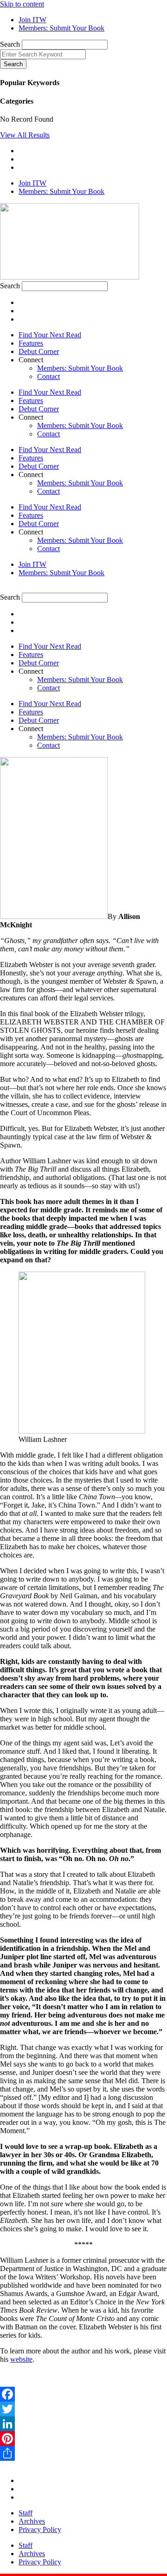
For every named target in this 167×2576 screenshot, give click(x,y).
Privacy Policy (40, 2529)
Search (10, 44)
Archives (32, 2521)
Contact (48, 376)
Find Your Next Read (50, 335)
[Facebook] (83, 2394)
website (21, 2359)
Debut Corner (39, 351)
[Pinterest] (83, 2439)
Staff (26, 2513)
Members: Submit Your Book (80, 368)
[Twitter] (83, 2409)
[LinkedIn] (83, 2424)
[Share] (83, 2453)
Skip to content (22, 4)
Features (31, 343)
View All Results (25, 135)
